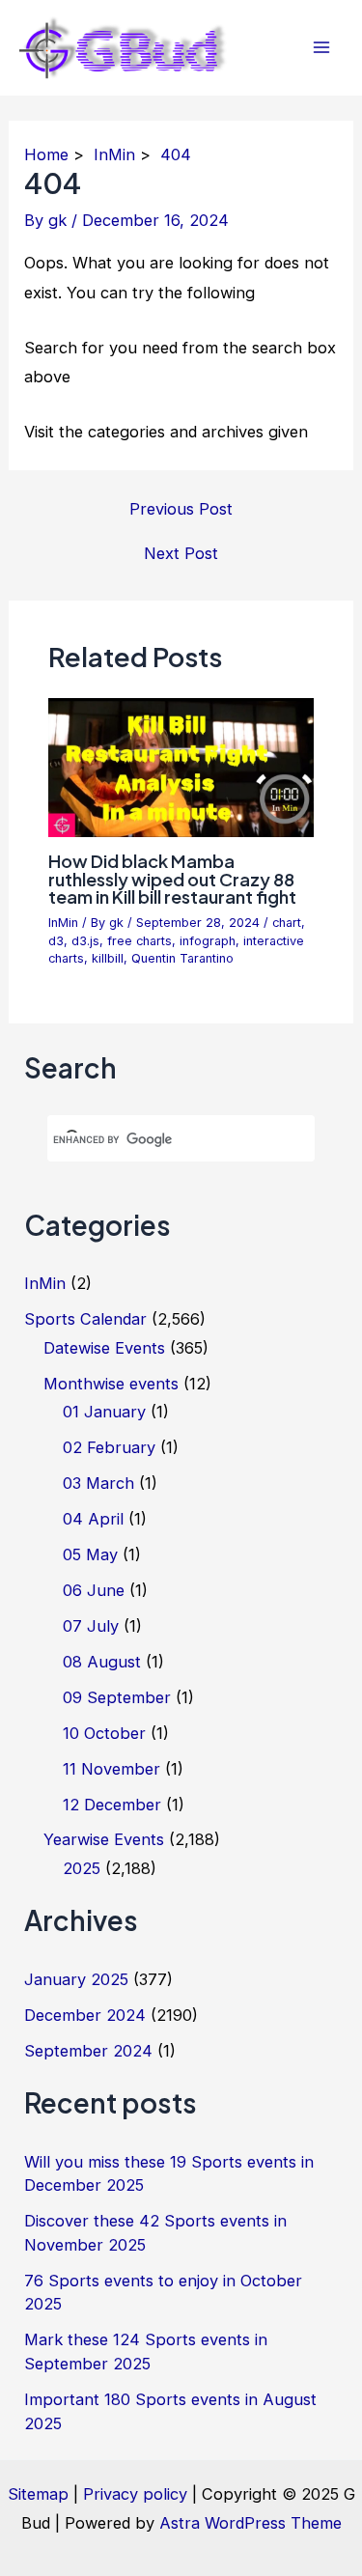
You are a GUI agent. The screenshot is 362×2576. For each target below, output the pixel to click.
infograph (208, 941)
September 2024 (88, 2051)
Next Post (181, 553)
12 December (112, 1805)
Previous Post (181, 509)
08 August (102, 1662)
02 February (109, 1447)
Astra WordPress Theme (251, 2523)
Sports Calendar (85, 1319)
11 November (111, 1769)
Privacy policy (135, 2494)
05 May (90, 1554)
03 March (98, 1483)
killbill (108, 958)
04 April (93, 1519)
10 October (104, 1733)
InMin (63, 923)
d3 (56, 941)
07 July (91, 1626)
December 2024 (85, 2015)
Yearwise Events (104, 1839)
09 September (117, 1697)
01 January (104, 1412)
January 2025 (76, 1979)
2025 (82, 1868)
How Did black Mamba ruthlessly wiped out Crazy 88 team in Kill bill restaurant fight (172, 878)
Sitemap (38, 2494)
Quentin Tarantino (182, 958)
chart (287, 923)
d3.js (85, 941)
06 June (94, 1590)
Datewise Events (104, 1348)
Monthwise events (111, 1384)
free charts (139, 941)
